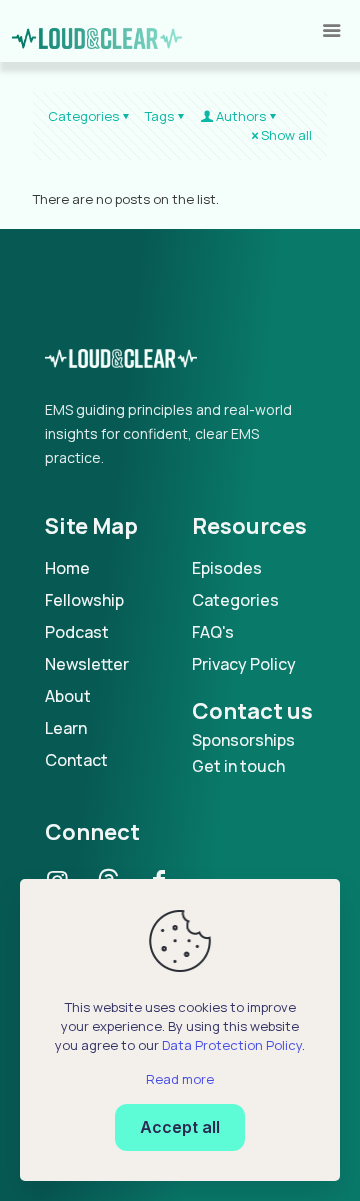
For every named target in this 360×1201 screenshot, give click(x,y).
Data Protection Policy (232, 1045)
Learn (66, 728)
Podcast (77, 632)
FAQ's (213, 632)
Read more (180, 1079)
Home (67, 568)
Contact (76, 760)
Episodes (227, 568)
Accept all (180, 1127)
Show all (286, 135)
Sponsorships (243, 740)
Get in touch (238, 766)
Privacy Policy (244, 664)
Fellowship (84, 600)
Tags (159, 116)
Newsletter (87, 664)
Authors (241, 116)
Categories (83, 116)
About (68, 696)
